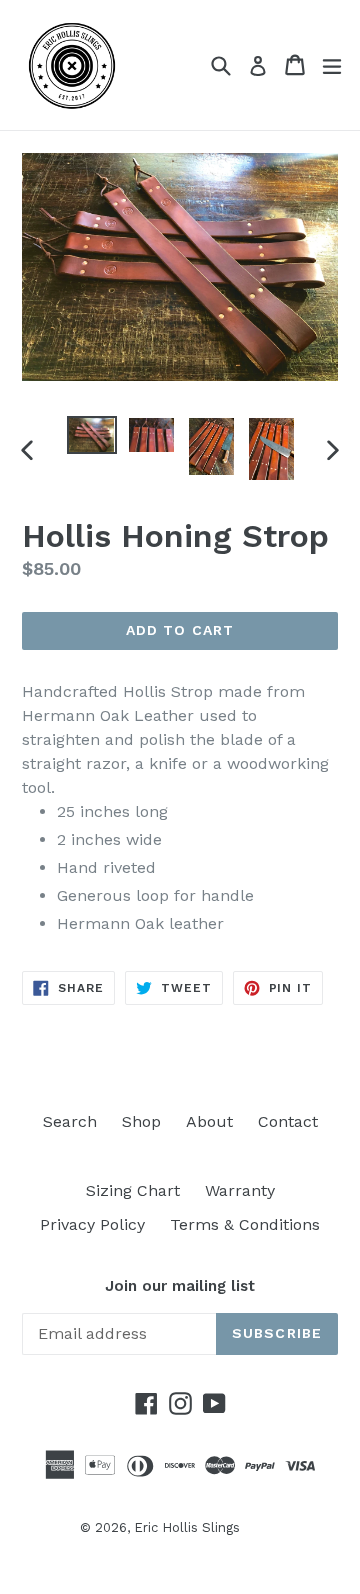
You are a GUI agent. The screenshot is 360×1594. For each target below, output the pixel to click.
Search (70, 1121)
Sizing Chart (133, 1190)
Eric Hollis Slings (187, 1527)
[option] (92, 434)
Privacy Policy (92, 1224)
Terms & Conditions (245, 1224)
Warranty (240, 1190)
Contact (288, 1121)
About (209, 1121)
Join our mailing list (180, 1286)
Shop (141, 1121)
